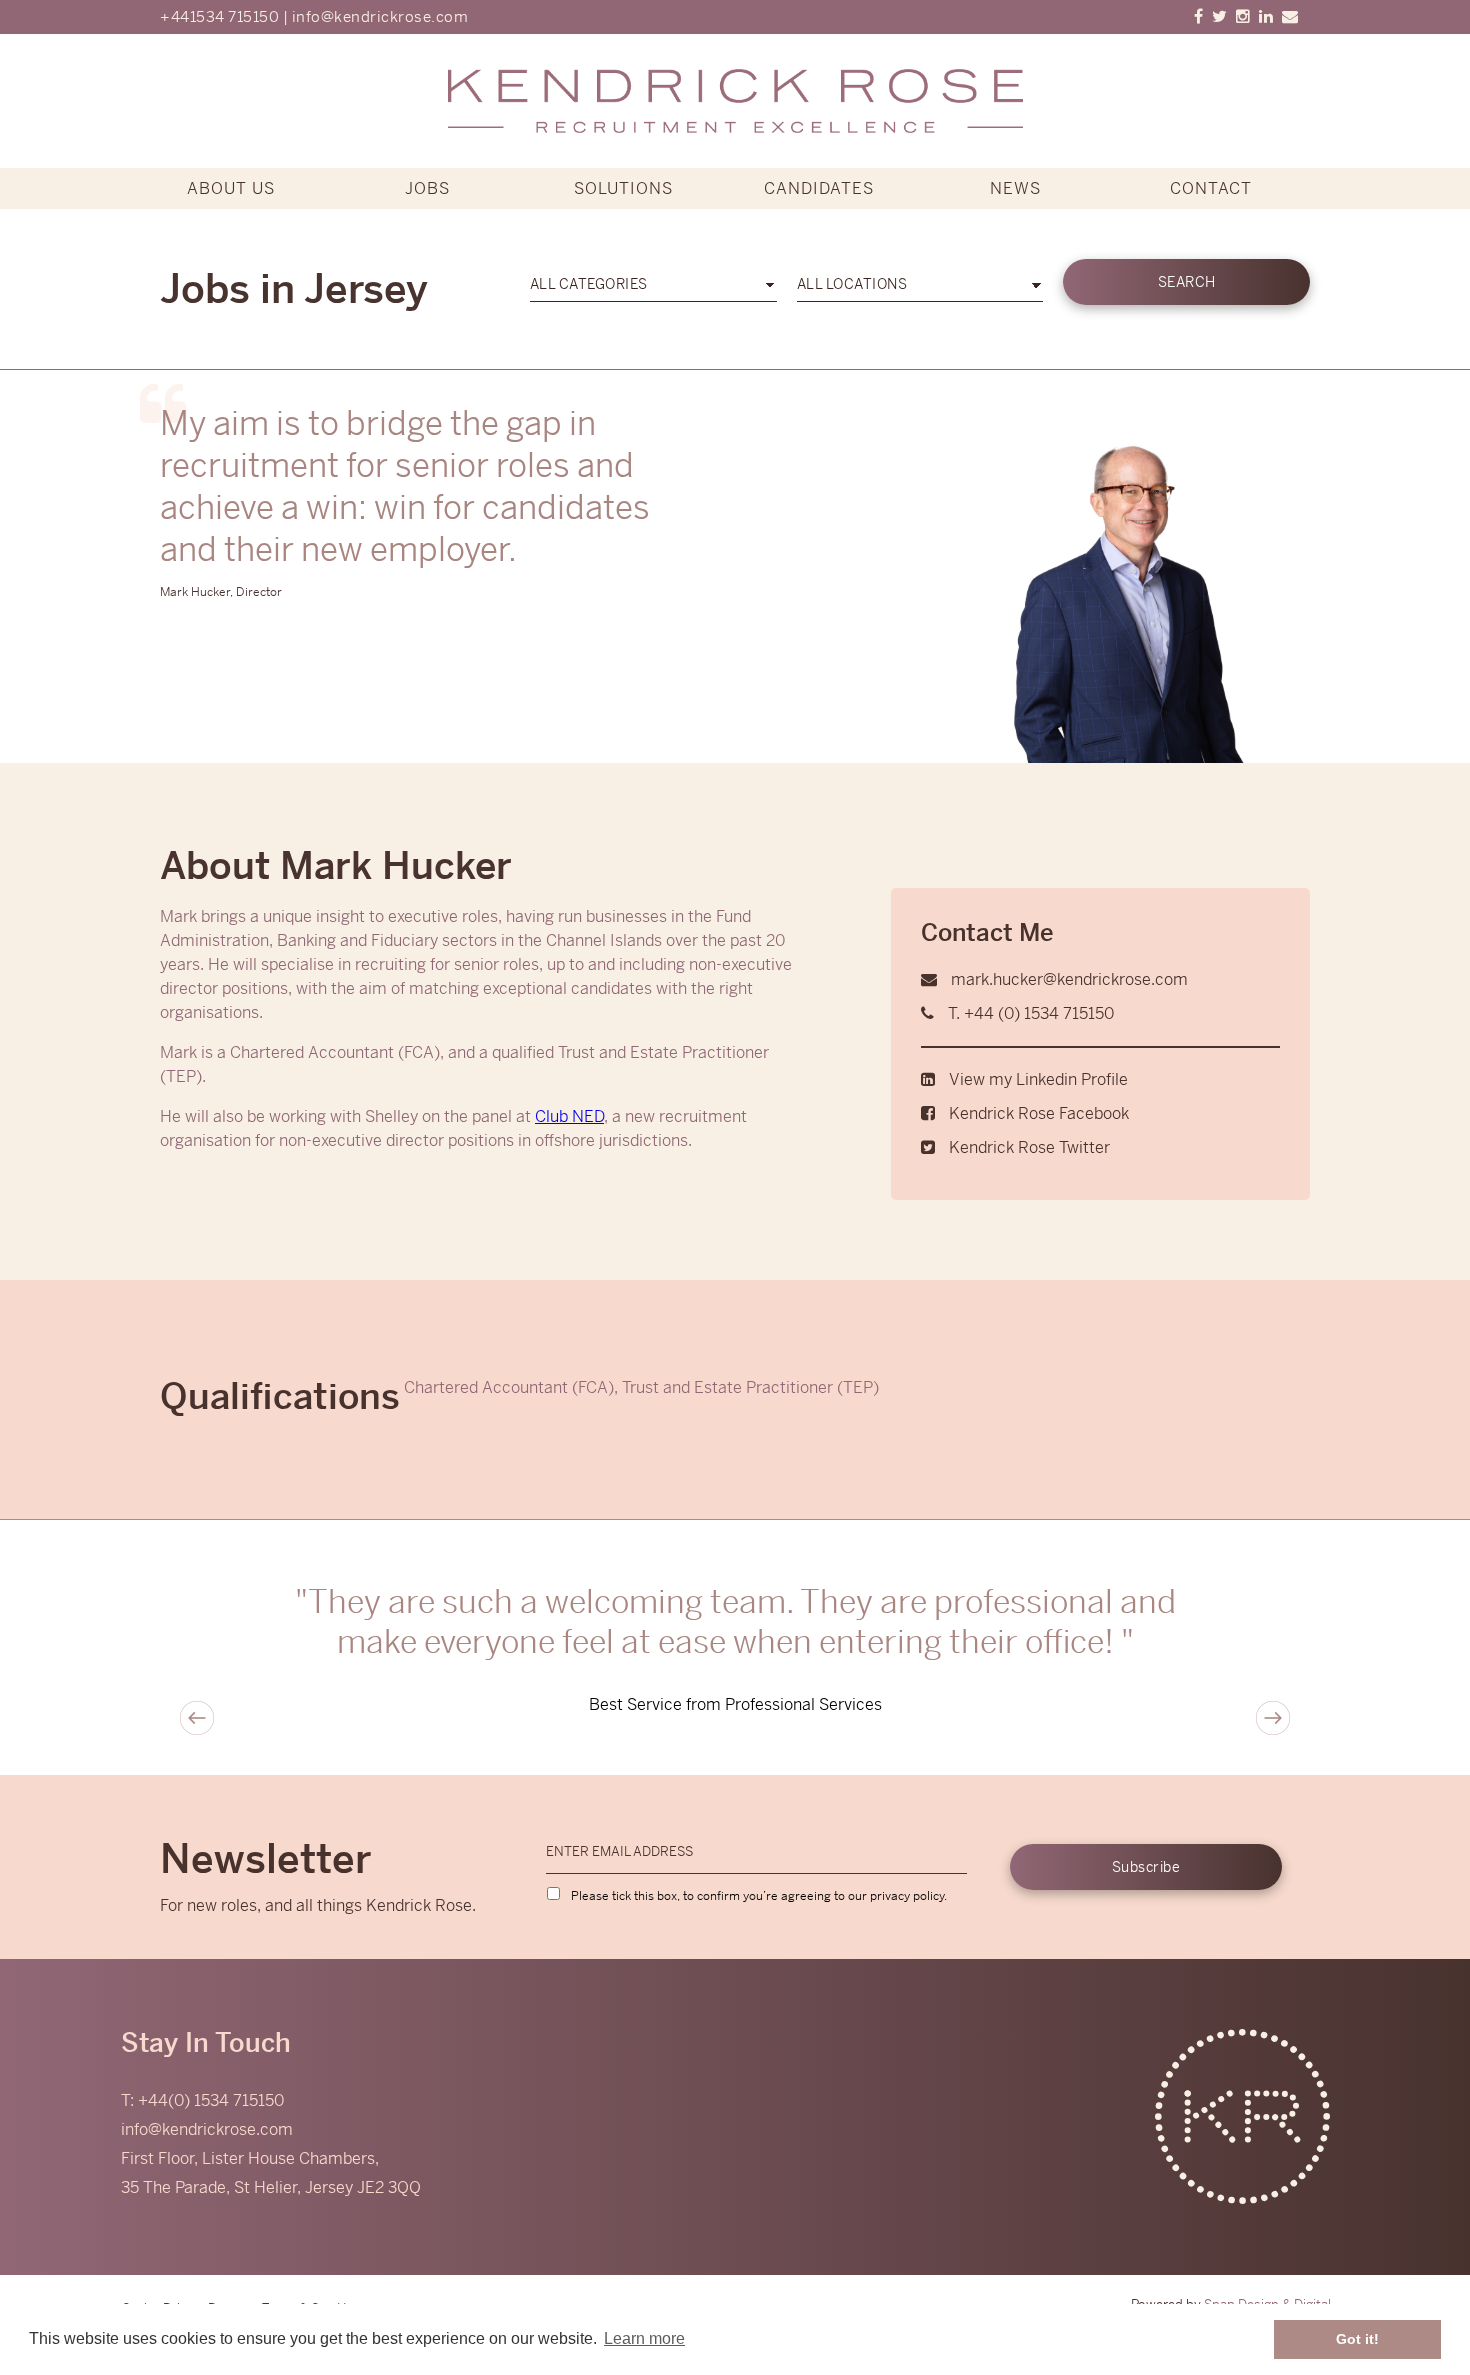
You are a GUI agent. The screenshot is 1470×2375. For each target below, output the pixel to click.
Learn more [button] (644, 2338)
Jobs (427, 188)
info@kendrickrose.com (380, 16)
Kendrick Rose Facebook (1039, 1113)
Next (1273, 1718)
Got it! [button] (1357, 2339)
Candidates (819, 188)
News (1015, 188)
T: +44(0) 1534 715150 (202, 2100)
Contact (1211, 188)
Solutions (623, 188)
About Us (231, 188)
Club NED (569, 1116)
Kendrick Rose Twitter (1029, 1147)
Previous (197, 1718)
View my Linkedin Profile (1038, 1079)
